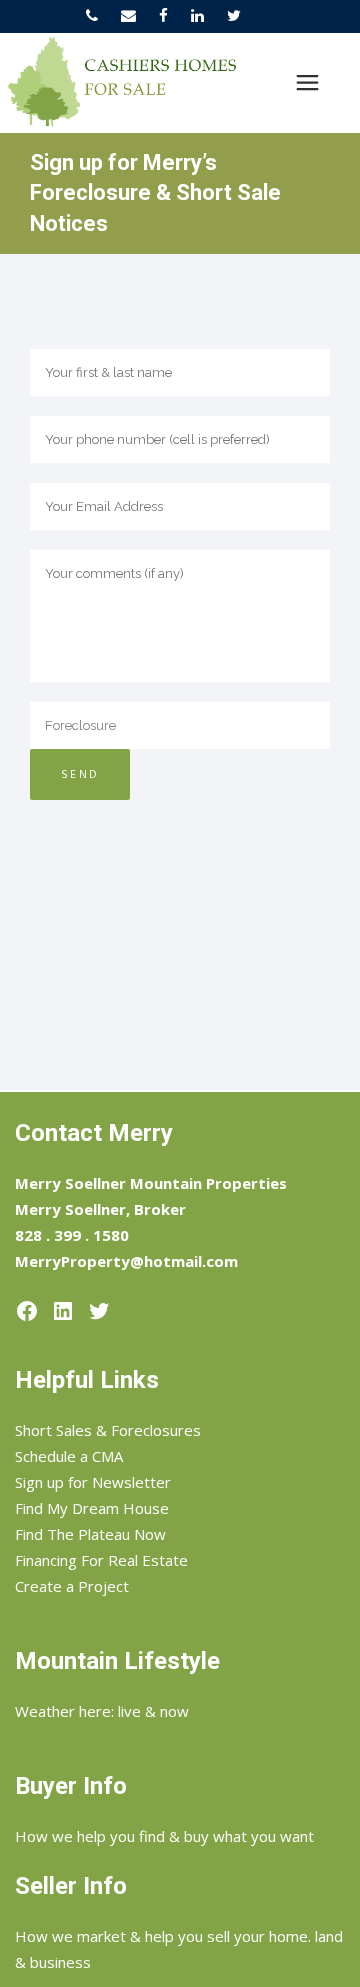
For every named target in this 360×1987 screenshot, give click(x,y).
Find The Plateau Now (90, 1534)
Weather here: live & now (102, 1711)
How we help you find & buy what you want (164, 1836)
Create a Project (72, 1586)
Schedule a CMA (69, 1456)
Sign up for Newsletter (93, 1482)
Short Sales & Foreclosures (108, 1430)
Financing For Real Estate (101, 1560)
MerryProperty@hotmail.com (126, 1261)
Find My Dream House (92, 1508)
